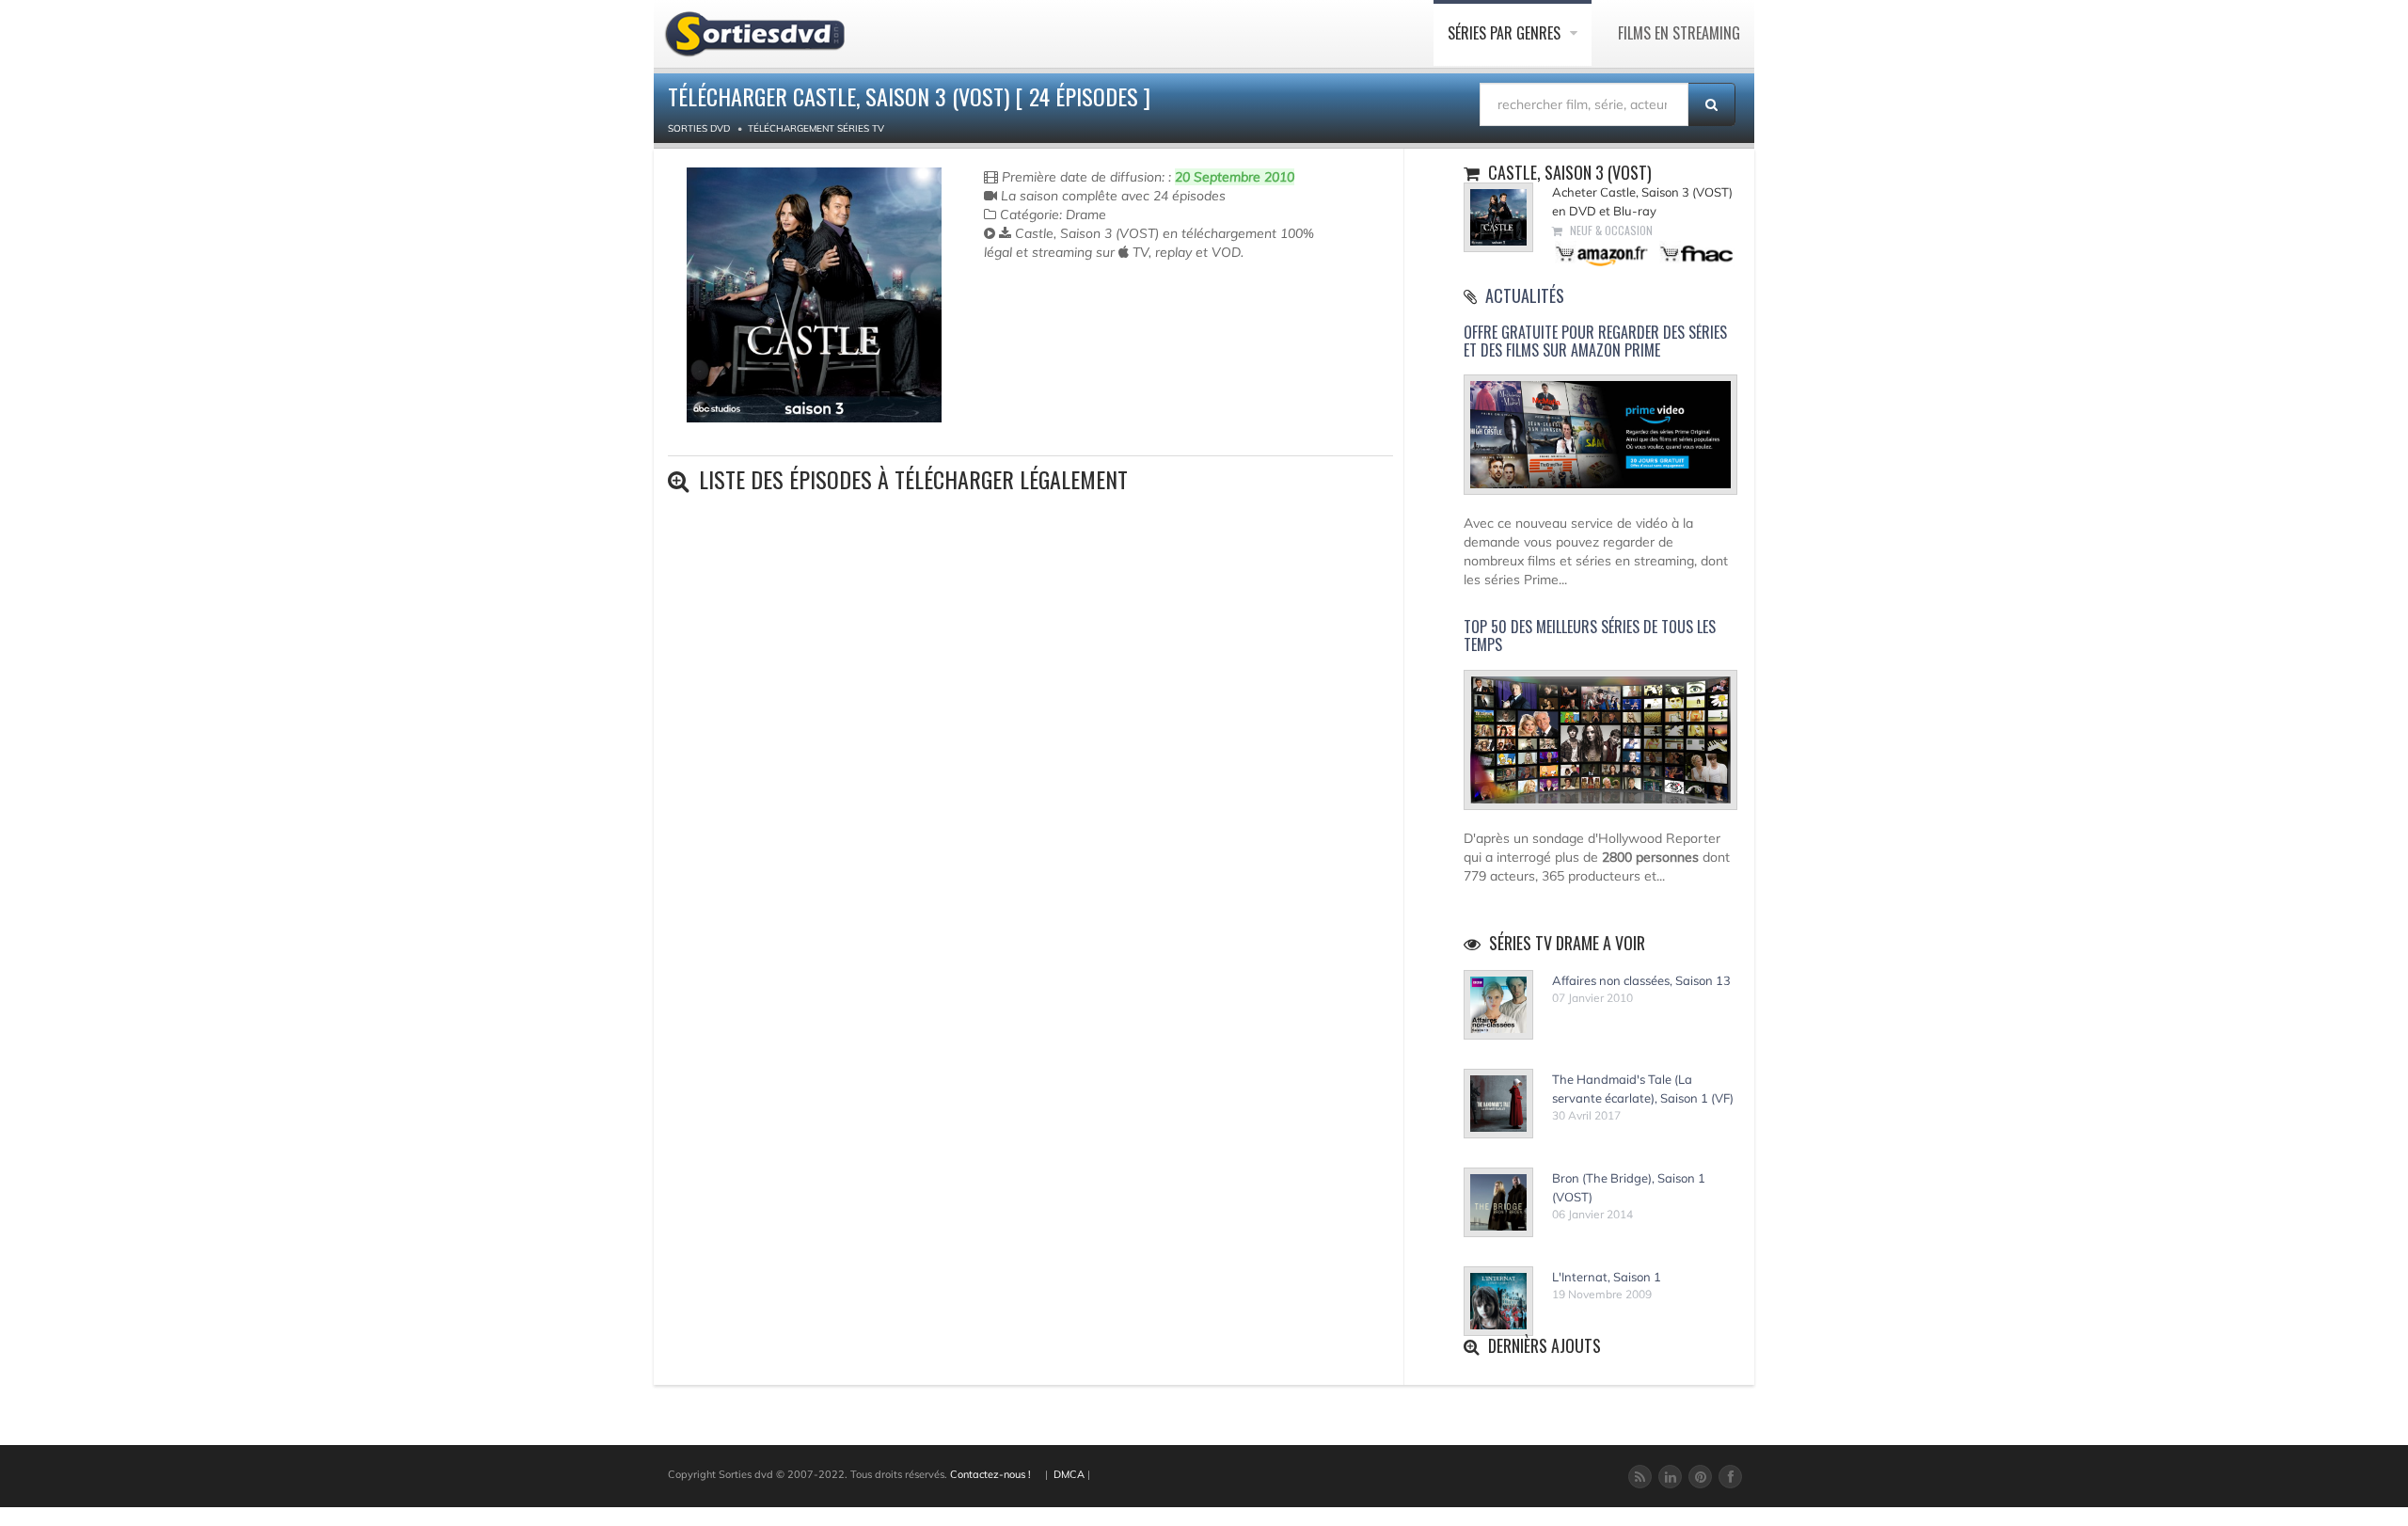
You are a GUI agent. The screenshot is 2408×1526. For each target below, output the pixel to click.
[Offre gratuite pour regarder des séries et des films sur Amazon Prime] (1600, 443)
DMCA (1069, 1474)
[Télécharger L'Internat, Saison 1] (1498, 1301)
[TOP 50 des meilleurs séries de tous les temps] (1600, 748)
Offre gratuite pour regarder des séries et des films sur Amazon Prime (1595, 341)
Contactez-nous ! (990, 1474)
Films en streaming (1679, 33)
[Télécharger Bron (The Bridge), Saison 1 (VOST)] (1498, 1202)
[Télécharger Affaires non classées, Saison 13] (1498, 1005)
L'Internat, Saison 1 (1607, 1276)
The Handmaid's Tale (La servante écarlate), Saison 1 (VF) (1643, 1088)
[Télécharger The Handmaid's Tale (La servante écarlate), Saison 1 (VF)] (1498, 1104)
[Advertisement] (1094, 337)
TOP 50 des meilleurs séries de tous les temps (1590, 636)
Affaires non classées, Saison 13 (1641, 979)
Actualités (1525, 295)
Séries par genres (1506, 33)
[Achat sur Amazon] (1602, 253)
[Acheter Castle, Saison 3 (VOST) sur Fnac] (1695, 253)
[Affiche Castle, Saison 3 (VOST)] (814, 295)
